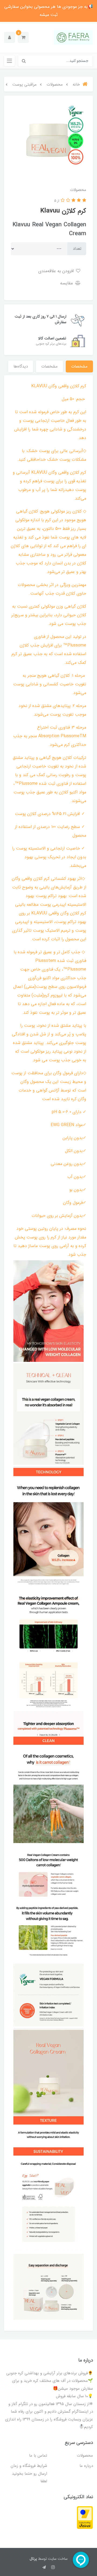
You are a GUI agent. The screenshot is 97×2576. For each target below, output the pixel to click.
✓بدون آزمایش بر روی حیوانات (59, 1216)
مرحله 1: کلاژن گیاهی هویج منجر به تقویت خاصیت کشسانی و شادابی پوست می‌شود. (50, 684)
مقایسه (67, 283)
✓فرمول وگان (75, 1203)
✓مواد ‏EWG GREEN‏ (68, 1125)
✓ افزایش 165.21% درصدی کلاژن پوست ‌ (50, 814)
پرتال (33, 2559)
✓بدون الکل (76, 1151)
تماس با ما (38, 2456)
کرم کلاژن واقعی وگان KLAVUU (59, 386)
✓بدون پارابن (74, 1138)
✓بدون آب (77, 1177)
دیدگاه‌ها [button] (21, 366)
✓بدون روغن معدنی (68, 1164)
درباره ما (86, 2466)
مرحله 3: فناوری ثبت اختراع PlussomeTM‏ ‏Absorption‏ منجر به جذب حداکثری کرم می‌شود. (50, 736)
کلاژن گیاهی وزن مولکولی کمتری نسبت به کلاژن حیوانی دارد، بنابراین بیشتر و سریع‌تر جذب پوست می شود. (49, 615)
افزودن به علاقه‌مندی (57, 271)
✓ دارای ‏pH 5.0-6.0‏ (69, 1112)
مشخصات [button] (79, 366)
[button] (23, 37)
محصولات (85, 2456)
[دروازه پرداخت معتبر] (85, 2517)
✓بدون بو (78, 1190)
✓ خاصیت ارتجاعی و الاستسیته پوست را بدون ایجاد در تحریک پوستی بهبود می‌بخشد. (49, 857)
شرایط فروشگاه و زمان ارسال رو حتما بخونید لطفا (29, 2474)
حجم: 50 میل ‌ (73, 399)
